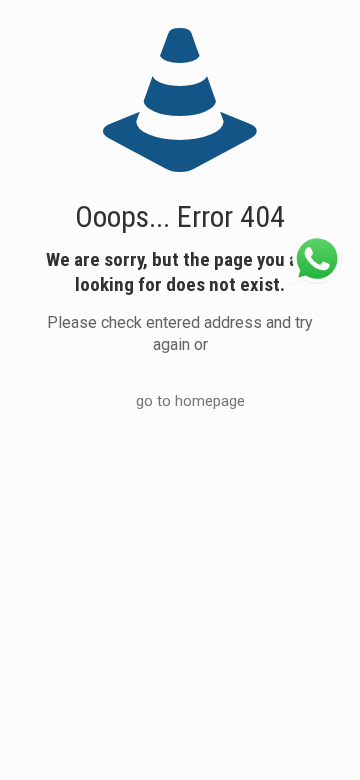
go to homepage (190, 401)
